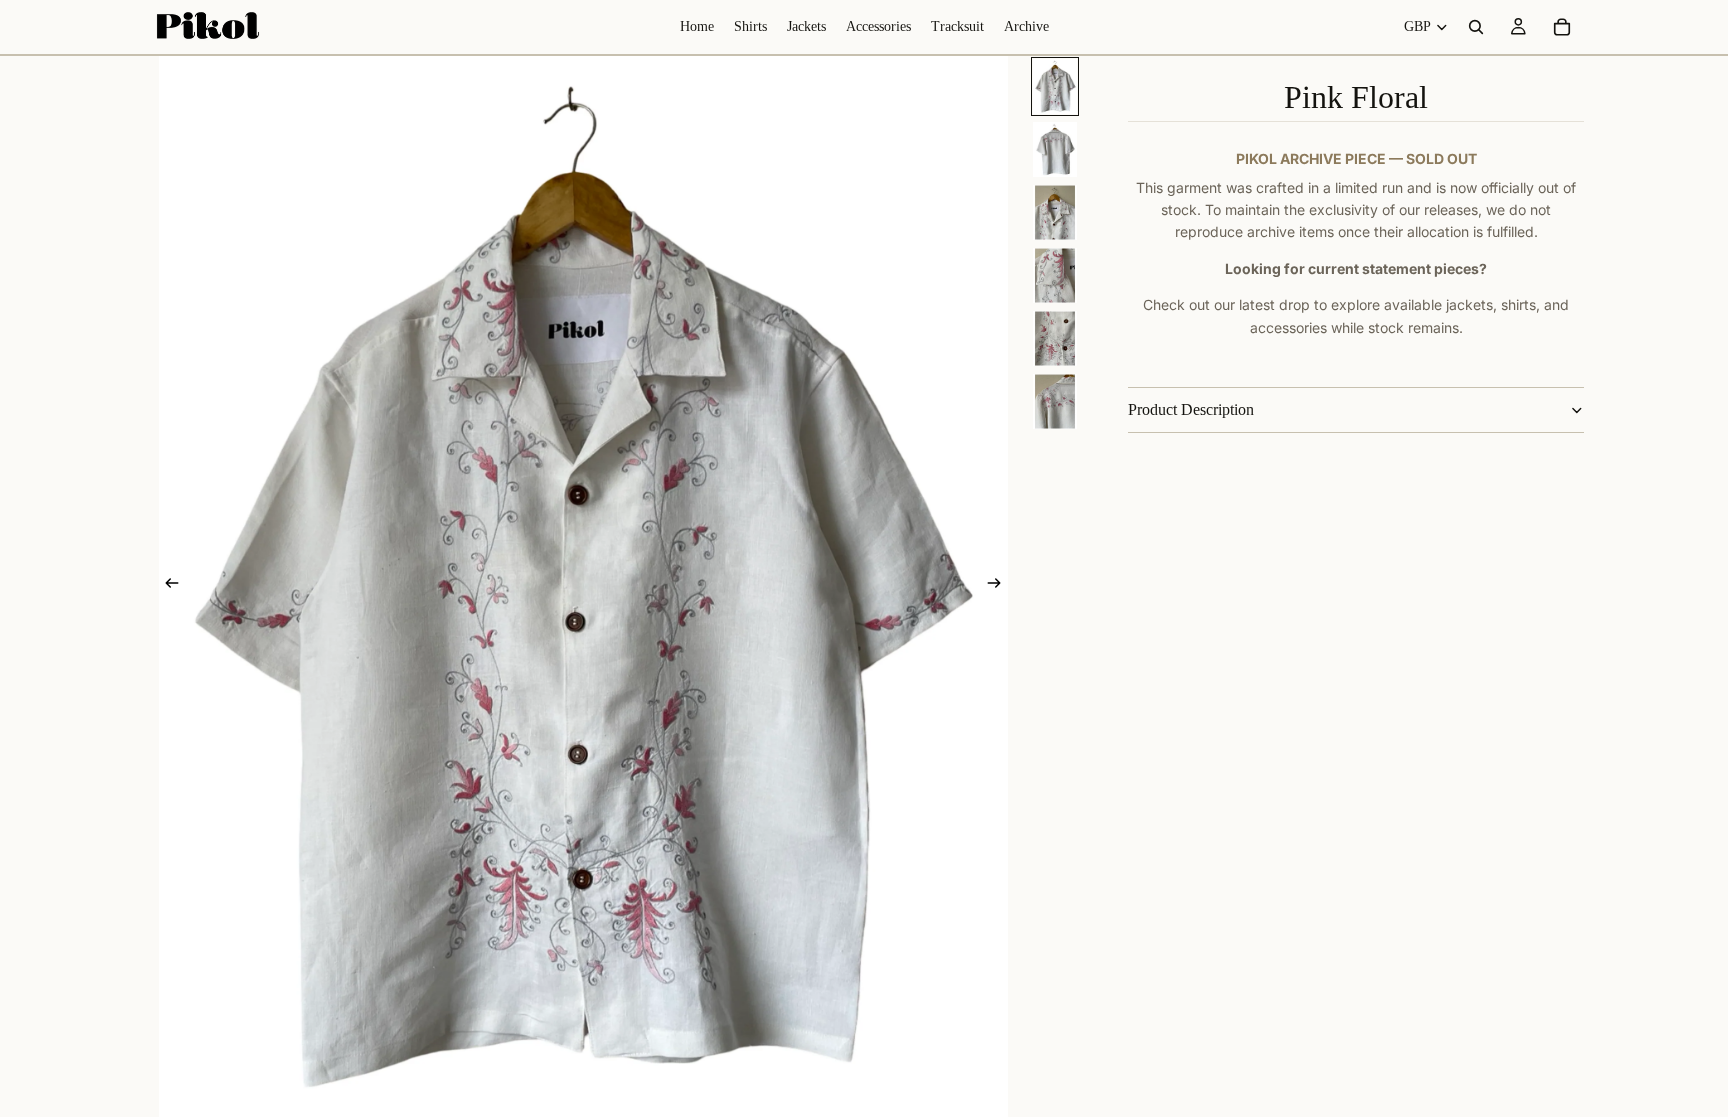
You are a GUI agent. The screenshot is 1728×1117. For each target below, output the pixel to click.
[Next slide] (1000, 587)
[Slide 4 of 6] (1055, 275)
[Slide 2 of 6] (1055, 149)
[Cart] (1562, 27)
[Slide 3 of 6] (1055, 212)
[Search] (1476, 27)
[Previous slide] (166, 587)
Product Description (1191, 409)
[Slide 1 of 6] (1055, 86)
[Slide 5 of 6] (1055, 338)
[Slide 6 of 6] (1055, 401)
